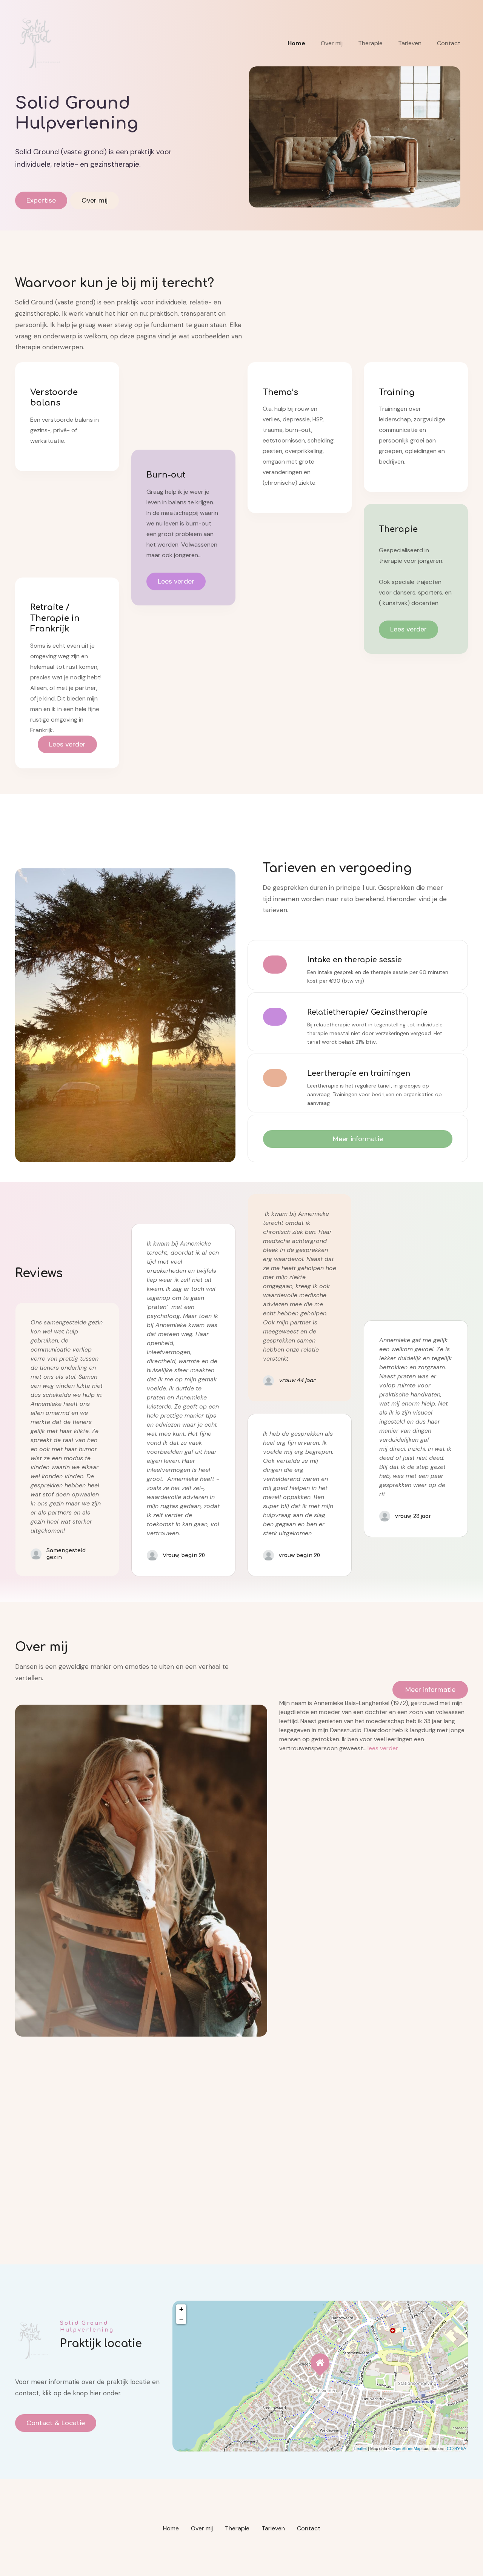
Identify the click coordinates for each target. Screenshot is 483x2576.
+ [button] (181, 2309)
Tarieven (410, 43)
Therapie (370, 43)
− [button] (181, 2319)
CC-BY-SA (456, 2448)
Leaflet (361, 2448)
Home (296, 43)
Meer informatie (358, 1139)
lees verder (383, 1748)
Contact (449, 43)
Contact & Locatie (56, 2423)
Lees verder (67, 744)
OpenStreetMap (407, 2448)
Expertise (41, 200)
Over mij (332, 43)
